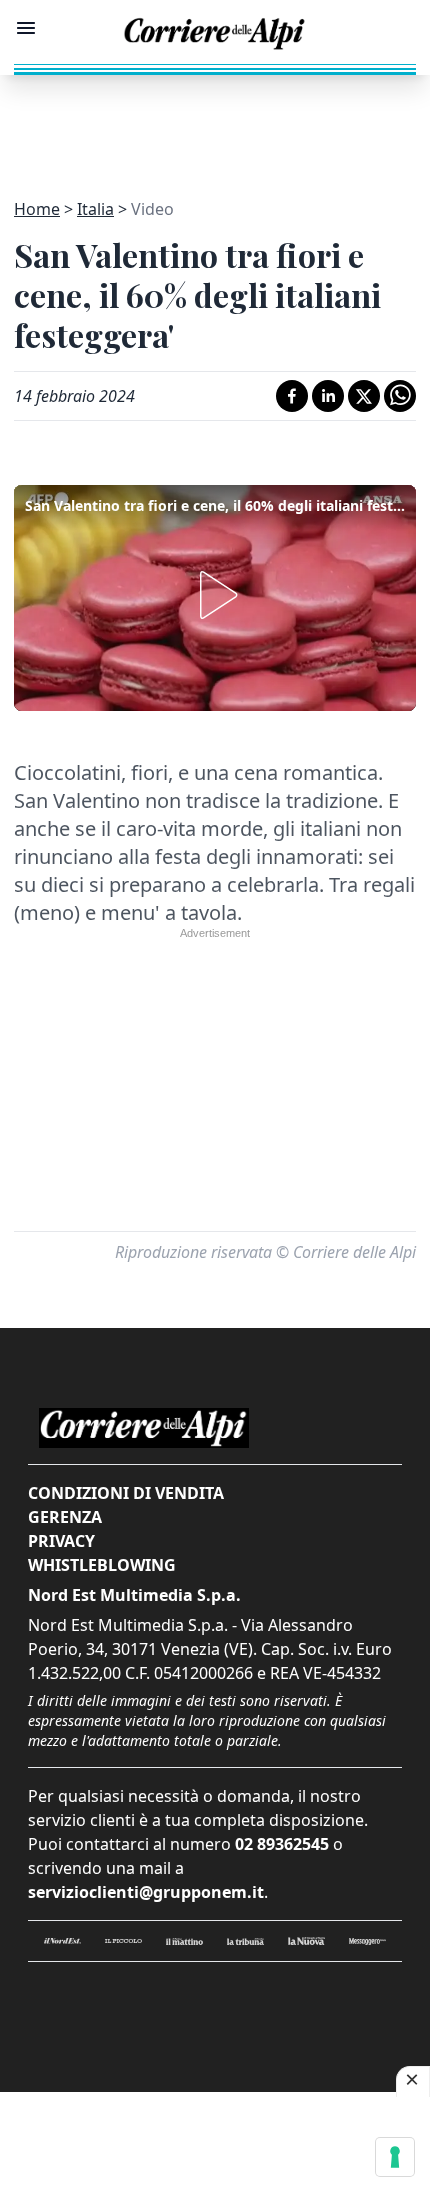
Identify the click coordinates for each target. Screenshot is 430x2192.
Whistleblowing (102, 1565)
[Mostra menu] (26, 28)
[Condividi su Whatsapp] (400, 396)
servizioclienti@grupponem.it (146, 1892)
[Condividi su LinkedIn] (328, 396)
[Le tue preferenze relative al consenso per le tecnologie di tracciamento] (395, 2157)
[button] (215, 595)
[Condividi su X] (364, 396)
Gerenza (65, 1517)
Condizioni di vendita (126, 1493)
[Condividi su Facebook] (292, 396)
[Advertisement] (215, 125)
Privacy (61, 1541)
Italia (95, 209)
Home (37, 209)
